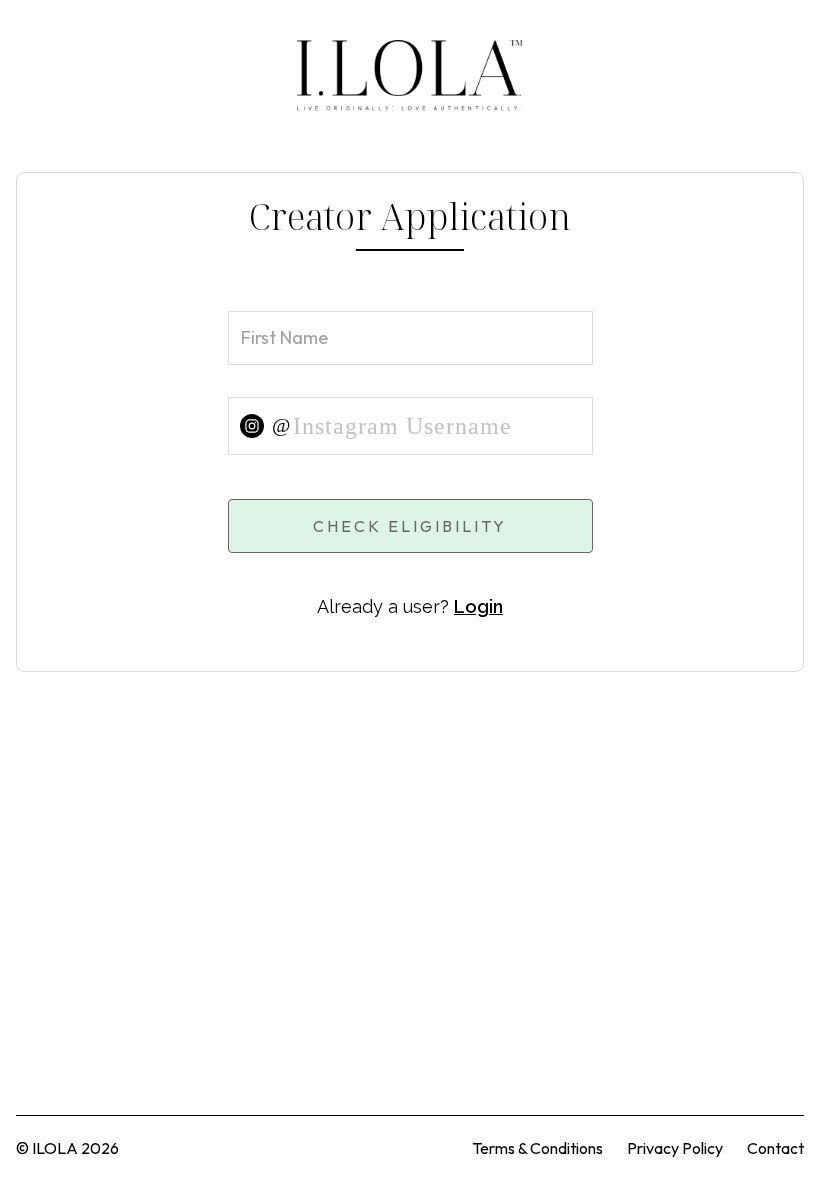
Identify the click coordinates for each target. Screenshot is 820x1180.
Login (478, 606)
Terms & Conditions (537, 1148)
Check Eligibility (410, 526)
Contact (775, 1148)
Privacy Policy (675, 1148)
